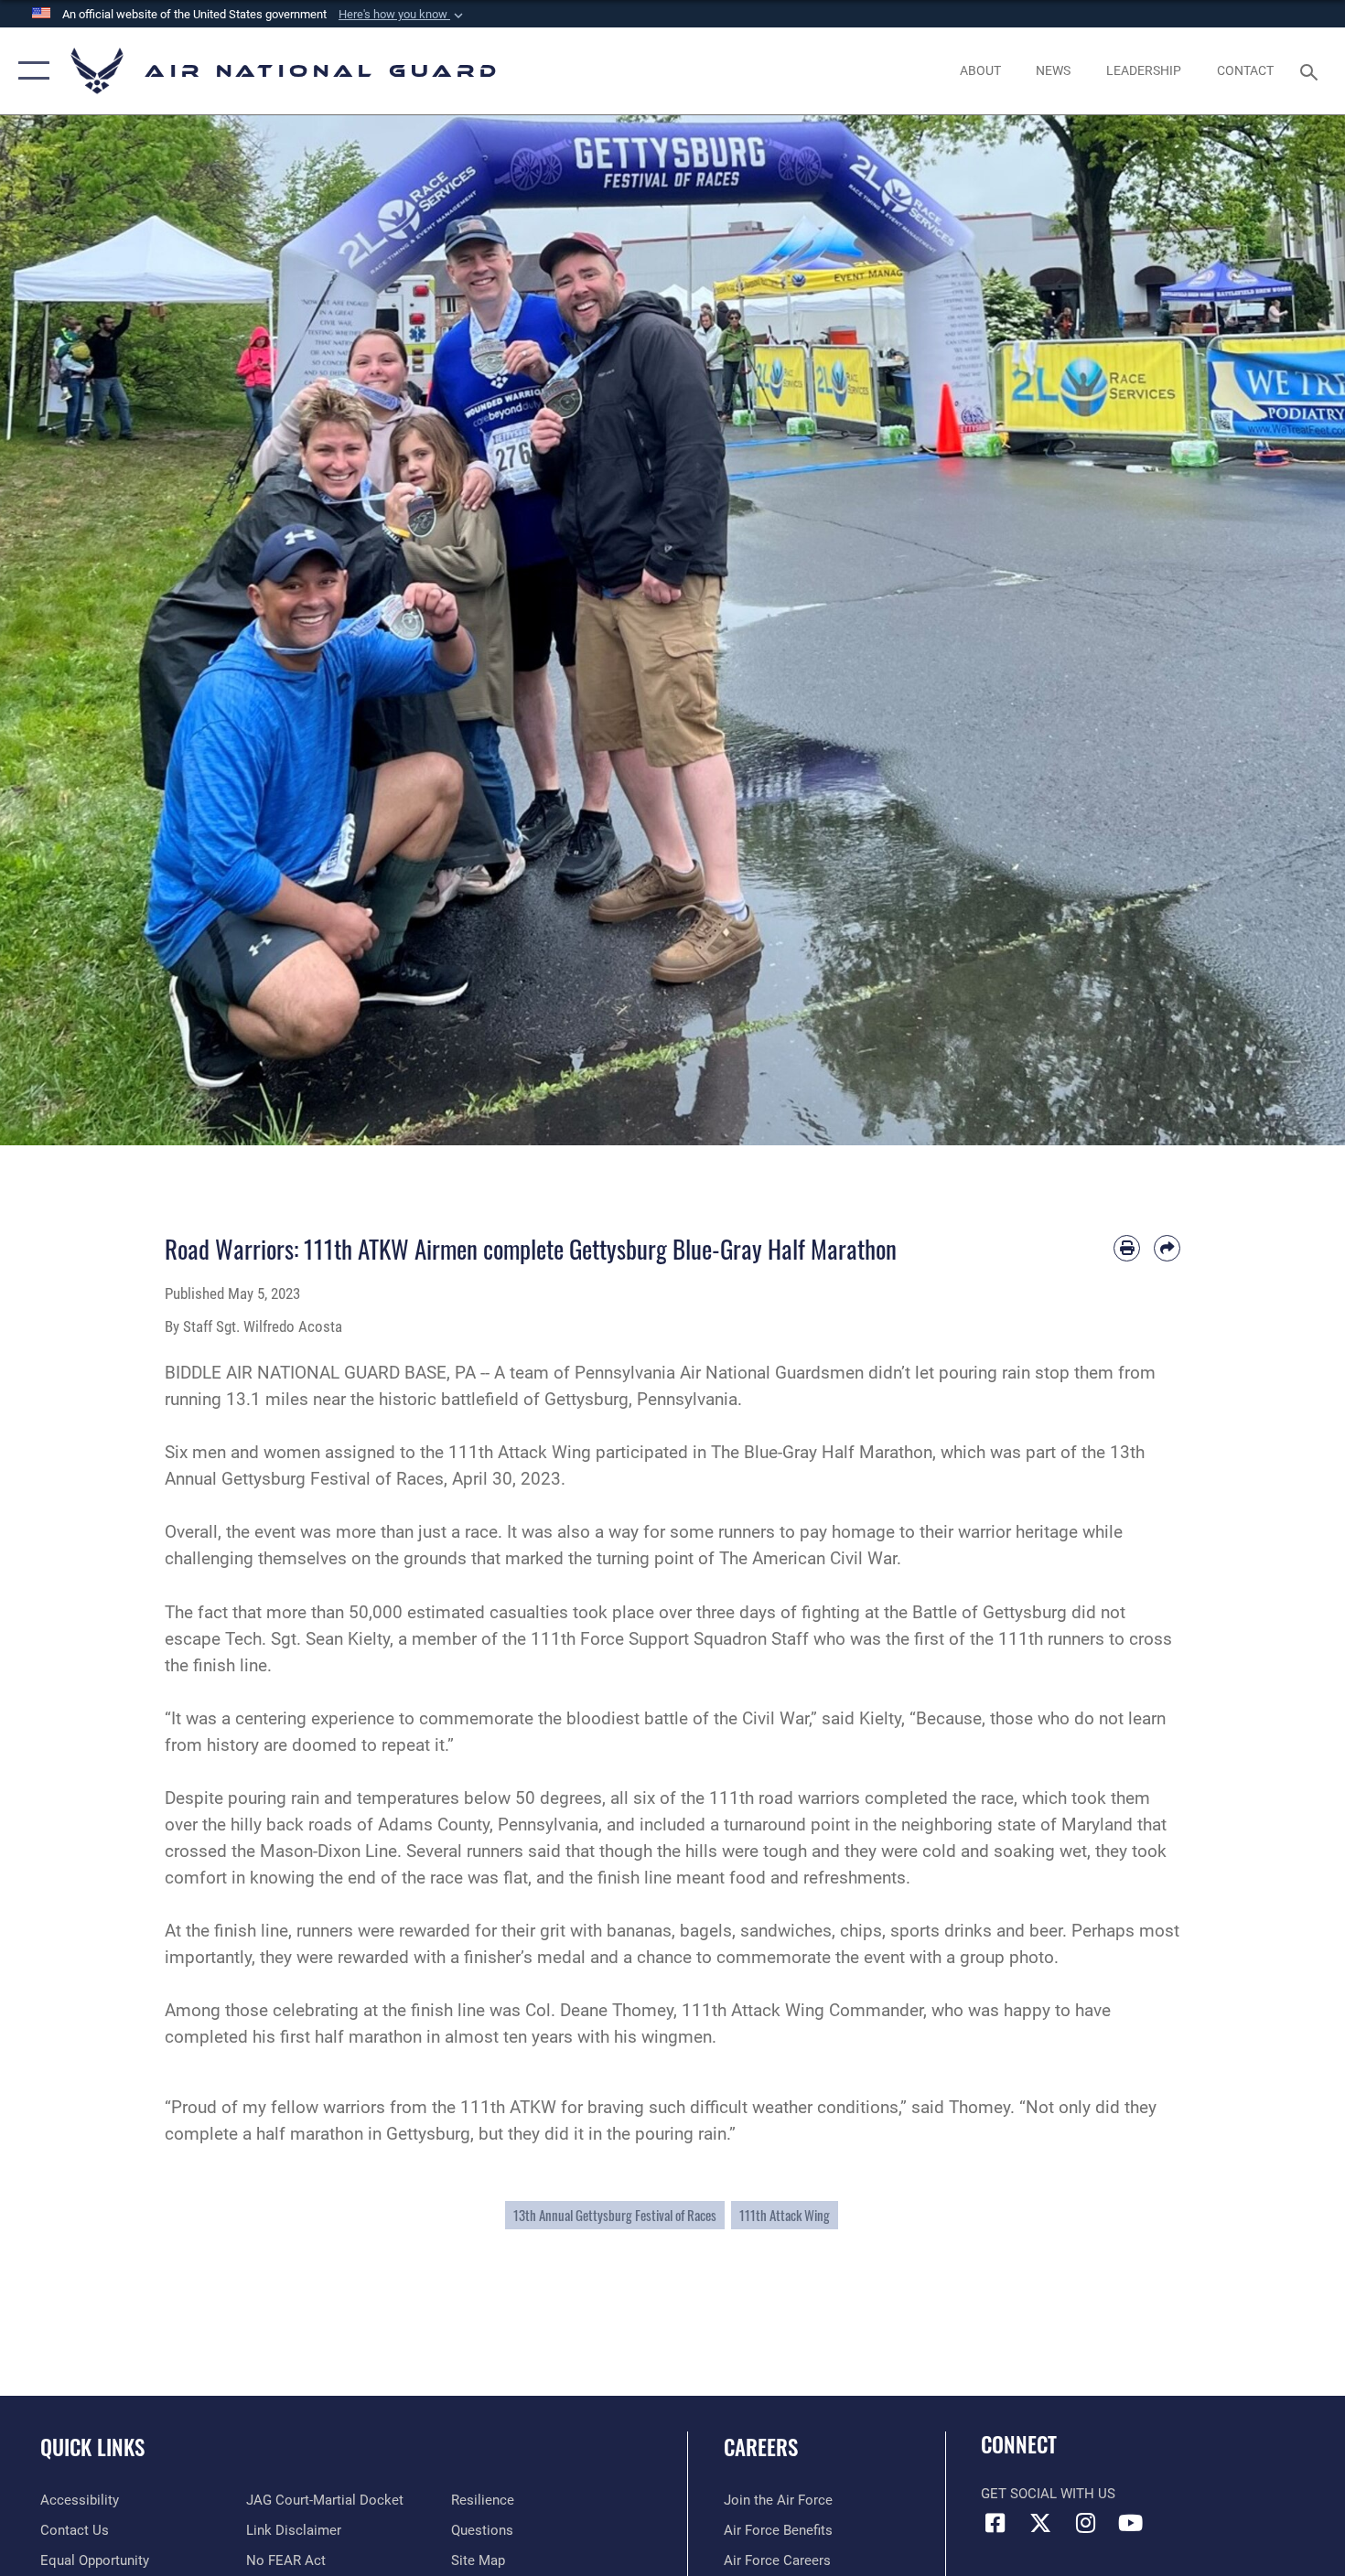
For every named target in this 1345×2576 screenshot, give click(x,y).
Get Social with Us (1048, 2494)
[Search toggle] (1312, 70)
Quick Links (92, 2447)
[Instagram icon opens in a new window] (1085, 2523)
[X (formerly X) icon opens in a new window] (1040, 2523)
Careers (761, 2447)
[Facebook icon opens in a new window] (995, 2523)
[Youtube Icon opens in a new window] (1130, 2523)
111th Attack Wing (785, 2215)
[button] (403, 15)
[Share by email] (1167, 1248)
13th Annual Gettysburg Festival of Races (615, 2215)
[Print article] (1127, 1248)
